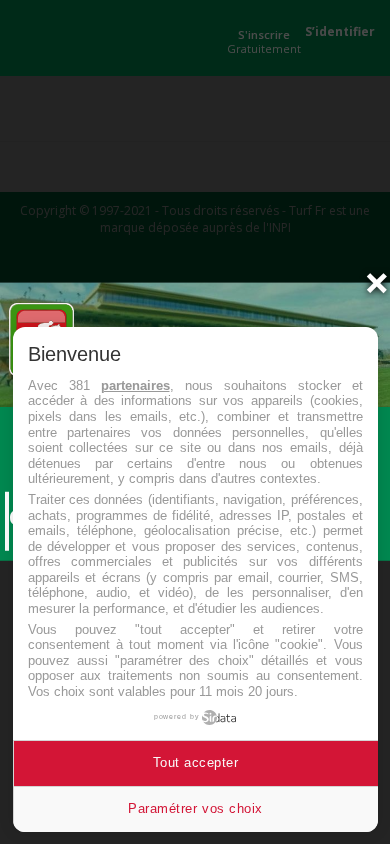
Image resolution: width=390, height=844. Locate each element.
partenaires (135, 385)
